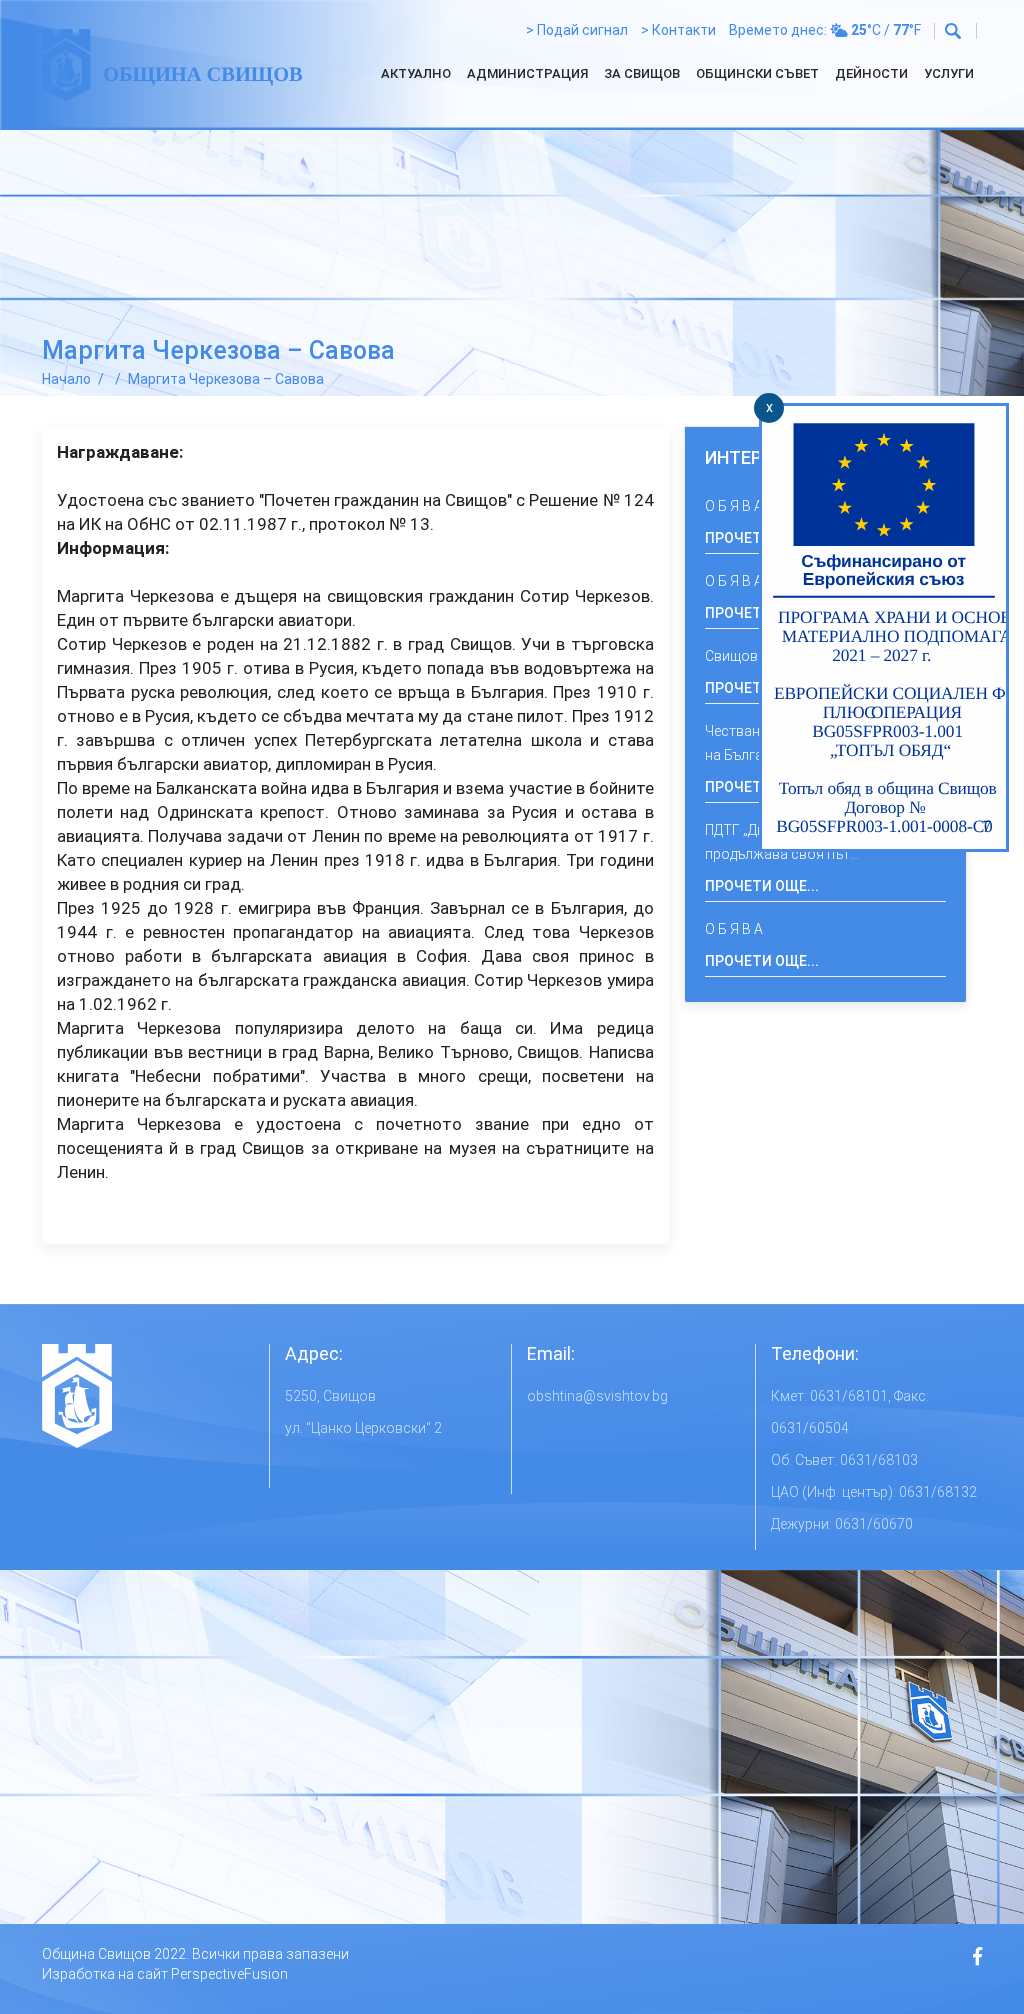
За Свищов (642, 73)
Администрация (527, 73)
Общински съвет (757, 73)
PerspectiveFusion (229, 1974)
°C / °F (886, 30)
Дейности (871, 73)
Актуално (416, 73)
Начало (66, 379)
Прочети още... (762, 886)
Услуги (949, 73)
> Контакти (678, 30)
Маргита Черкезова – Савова (226, 379)
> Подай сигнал (577, 30)
